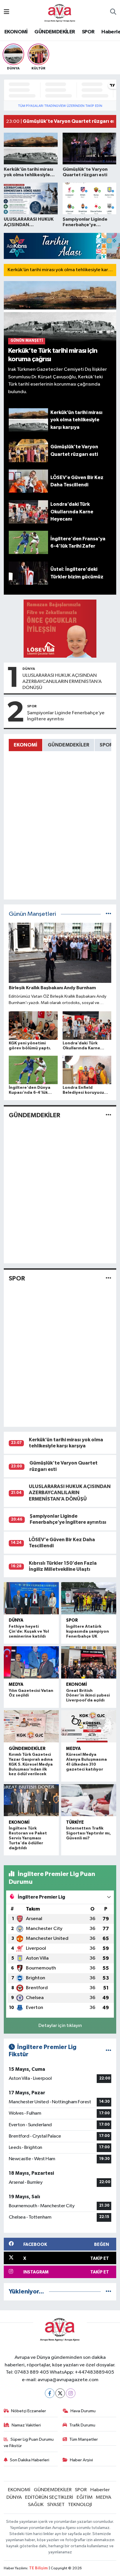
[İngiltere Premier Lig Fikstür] (108, 2051)
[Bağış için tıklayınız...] (60, 628)
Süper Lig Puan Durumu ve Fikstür (29, 2443)
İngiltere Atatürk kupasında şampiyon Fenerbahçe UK (88, 1631)
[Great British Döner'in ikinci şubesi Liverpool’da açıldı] (89, 1662)
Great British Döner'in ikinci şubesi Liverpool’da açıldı (88, 1696)
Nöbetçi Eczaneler (29, 2411)
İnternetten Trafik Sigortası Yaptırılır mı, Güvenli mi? (89, 1833)
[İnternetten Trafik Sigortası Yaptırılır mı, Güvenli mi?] (89, 1800)
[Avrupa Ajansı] (60, 12)
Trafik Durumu (82, 2425)
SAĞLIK (36, 2505)
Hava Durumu (83, 2411)
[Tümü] (108, 2292)
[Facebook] (50, 2393)
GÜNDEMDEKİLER (55, 32)
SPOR (88, 32)
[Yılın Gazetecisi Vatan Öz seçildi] (31, 1662)
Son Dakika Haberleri (30, 2460)
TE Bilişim (38, 2568)
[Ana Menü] (7, 12)
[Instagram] (71, 2393)
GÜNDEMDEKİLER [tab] (68, 745)
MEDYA (16, 1684)
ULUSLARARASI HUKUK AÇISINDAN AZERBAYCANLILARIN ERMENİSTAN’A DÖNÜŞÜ (62, 682)
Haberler (100, 2490)
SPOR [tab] (106, 745)
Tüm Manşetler (84, 2439)
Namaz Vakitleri (26, 2425)
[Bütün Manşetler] (108, 914)
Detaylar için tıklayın (60, 2026)
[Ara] (113, 12)
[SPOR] (108, 1279)
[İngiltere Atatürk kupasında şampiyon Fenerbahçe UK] (89, 1598)
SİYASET (56, 2505)
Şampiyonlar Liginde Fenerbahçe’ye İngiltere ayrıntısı (66, 716)
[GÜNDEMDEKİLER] (108, 1115)
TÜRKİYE (75, 1822)
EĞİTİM (85, 2497)
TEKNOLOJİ (80, 2505)
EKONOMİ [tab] (25, 745)
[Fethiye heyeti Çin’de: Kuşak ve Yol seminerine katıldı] (31, 1598)
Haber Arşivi (81, 2460)
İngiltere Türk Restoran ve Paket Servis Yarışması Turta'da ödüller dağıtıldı (28, 1838)
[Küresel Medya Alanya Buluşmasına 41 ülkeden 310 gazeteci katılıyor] (89, 1726)
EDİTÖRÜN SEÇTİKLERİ (49, 2497)
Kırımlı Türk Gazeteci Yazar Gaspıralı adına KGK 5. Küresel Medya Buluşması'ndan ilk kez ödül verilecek (31, 1764)
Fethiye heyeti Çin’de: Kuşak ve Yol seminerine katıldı (29, 1631)
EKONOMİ (16, 32)
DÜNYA (29, 669)
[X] (60, 2393)
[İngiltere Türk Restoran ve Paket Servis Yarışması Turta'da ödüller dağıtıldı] (31, 1800)
